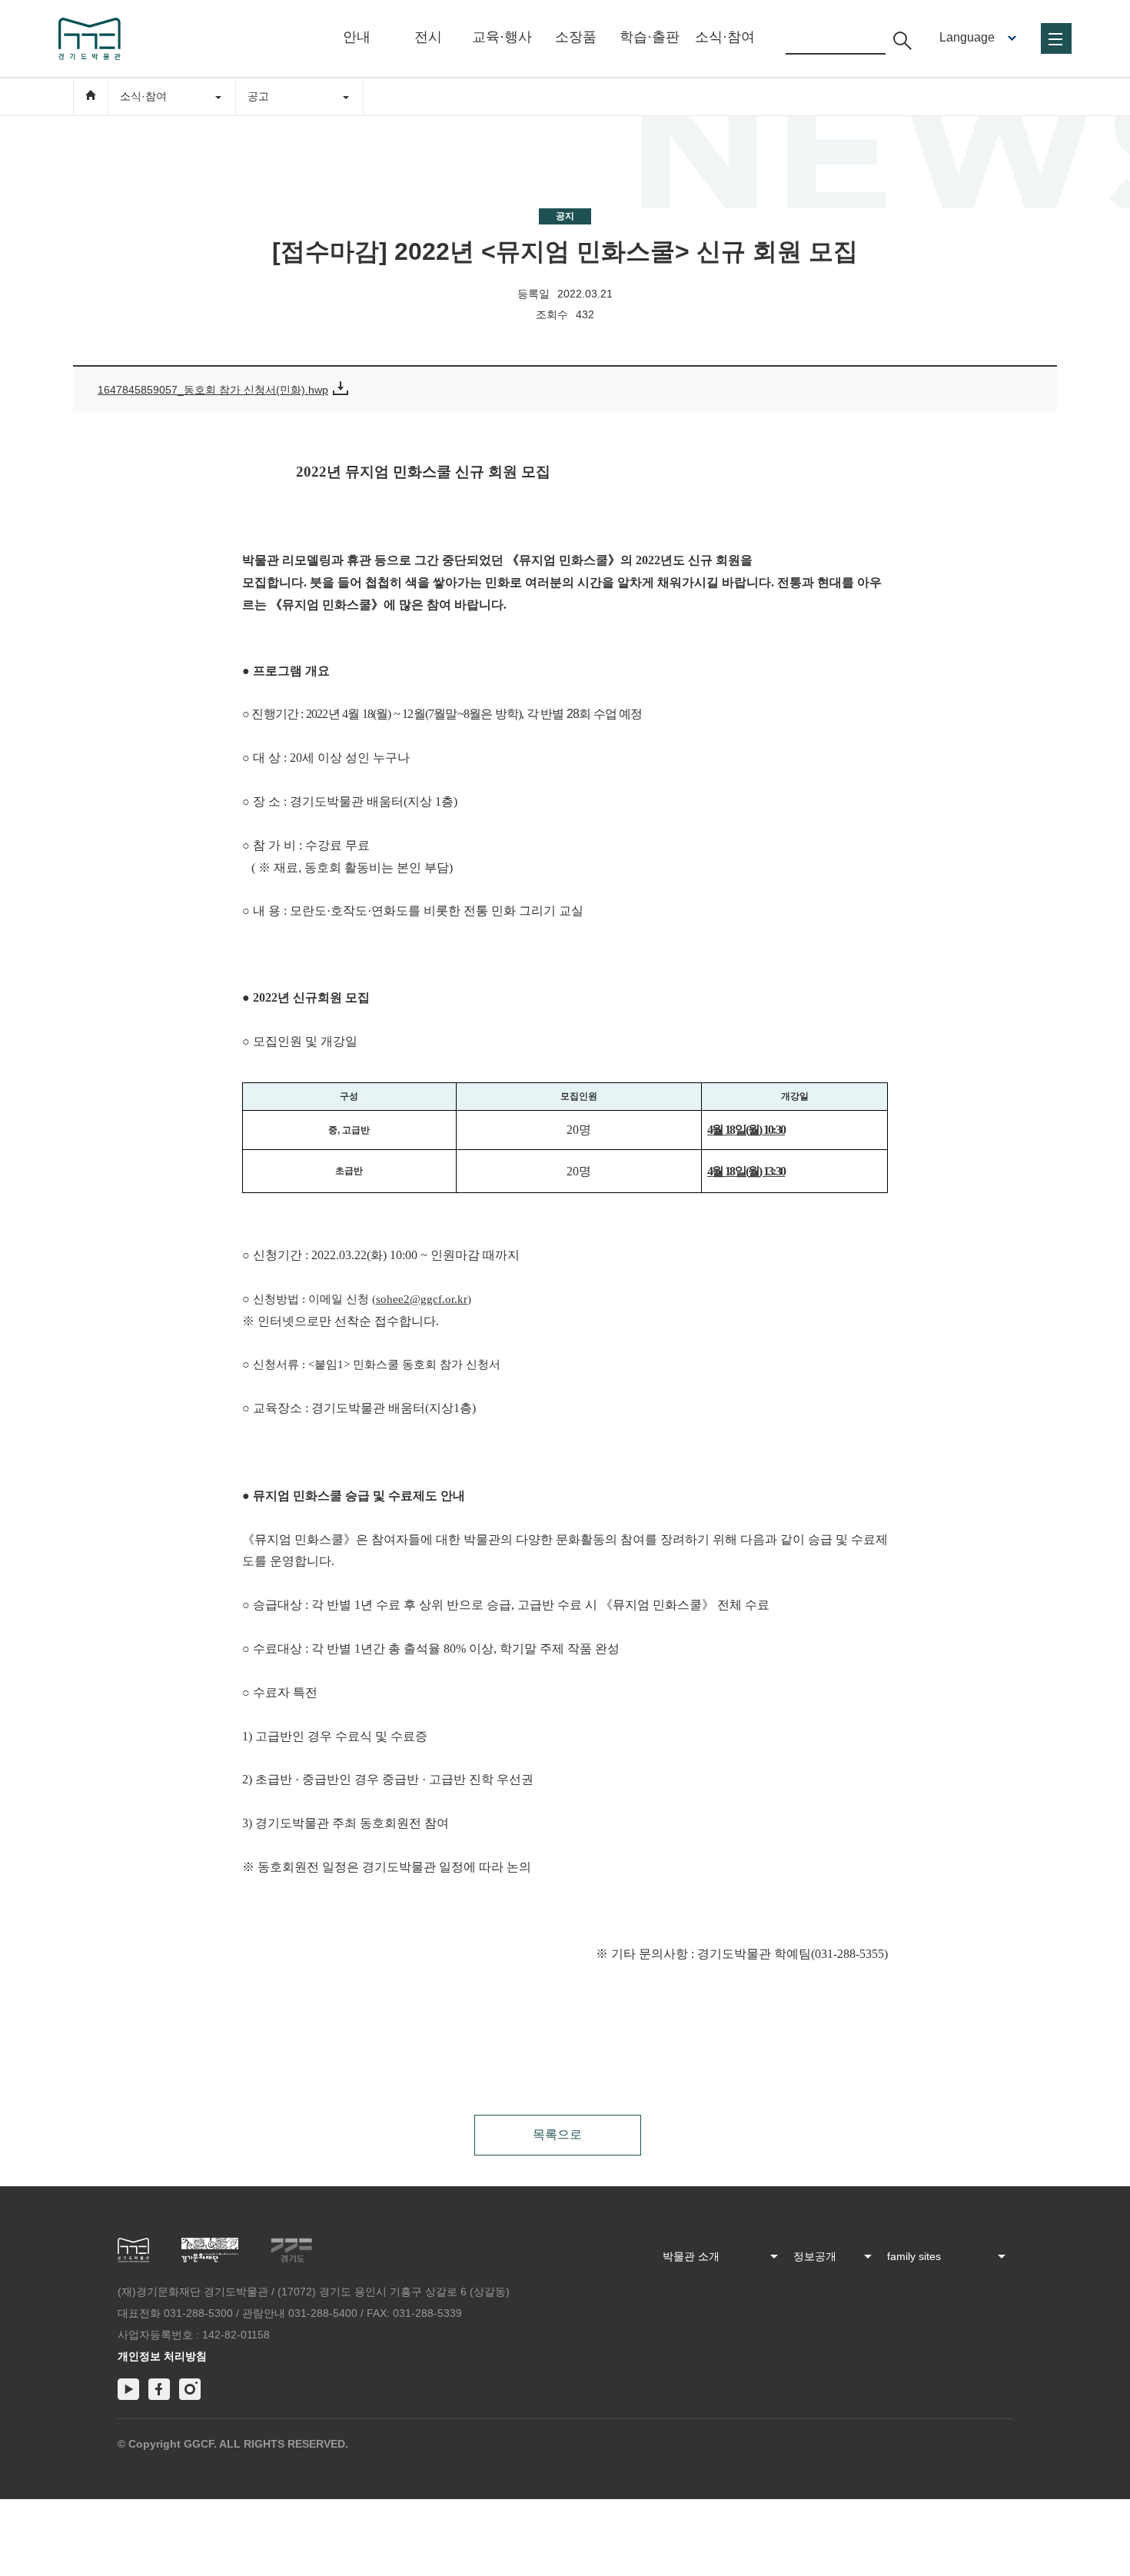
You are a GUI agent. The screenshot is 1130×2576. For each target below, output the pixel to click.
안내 (357, 37)
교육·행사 (502, 37)
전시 (428, 37)
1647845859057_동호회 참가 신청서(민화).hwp (213, 390)
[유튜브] (128, 2389)
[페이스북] (159, 2389)
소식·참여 (725, 37)
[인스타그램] (190, 2389)
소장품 (576, 37)
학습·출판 (650, 37)
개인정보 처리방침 (162, 2356)
